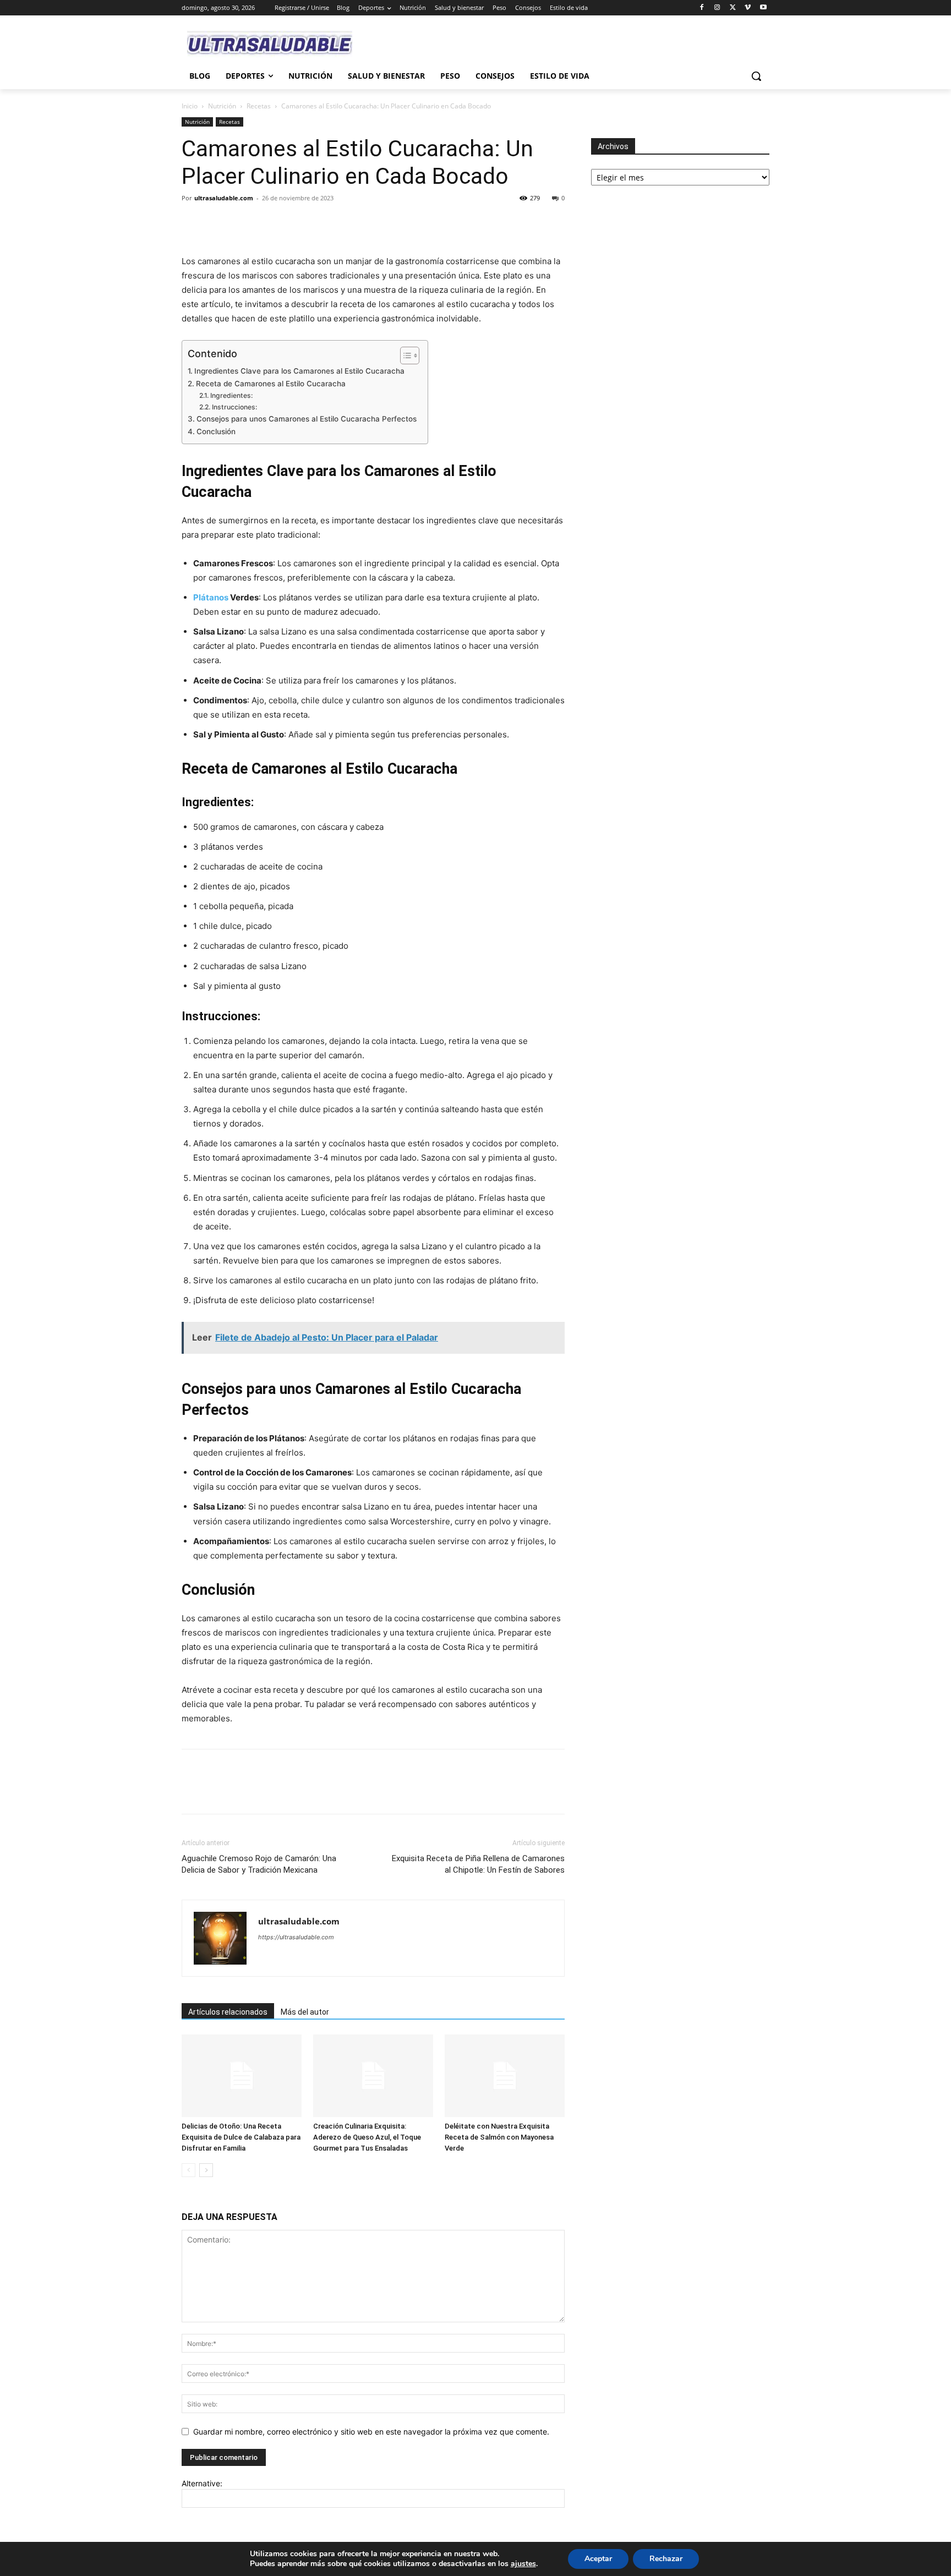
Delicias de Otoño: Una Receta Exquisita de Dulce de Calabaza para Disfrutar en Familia (241, 2137)
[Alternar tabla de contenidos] (404, 356)
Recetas (259, 106)
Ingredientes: (231, 395)
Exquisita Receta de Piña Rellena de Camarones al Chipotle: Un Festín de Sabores (478, 1864)
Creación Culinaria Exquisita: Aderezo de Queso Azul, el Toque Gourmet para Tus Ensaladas (367, 2137)
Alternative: (202, 2483)
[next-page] (206, 2170)
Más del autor (305, 2012)
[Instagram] (717, 8)
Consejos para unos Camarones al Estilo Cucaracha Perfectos (307, 419)
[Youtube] (763, 8)
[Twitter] (733, 8)
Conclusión (216, 431)
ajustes (523, 2564)
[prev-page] (188, 2170)
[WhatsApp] (269, 223)
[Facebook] (702, 8)
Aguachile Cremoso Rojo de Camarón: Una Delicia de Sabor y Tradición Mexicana (259, 1864)
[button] (756, 76)
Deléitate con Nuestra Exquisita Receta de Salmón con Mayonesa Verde (499, 2137)
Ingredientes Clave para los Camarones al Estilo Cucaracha (299, 371)
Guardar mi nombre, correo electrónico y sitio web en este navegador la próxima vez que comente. (371, 2432)
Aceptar (598, 2559)
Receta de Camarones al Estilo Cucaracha (271, 384)
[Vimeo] (748, 8)
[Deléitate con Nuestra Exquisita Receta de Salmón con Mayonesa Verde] (505, 2076)
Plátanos (211, 597)
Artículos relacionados (228, 2012)
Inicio (190, 106)
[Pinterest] (243, 223)
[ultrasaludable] (270, 44)
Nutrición (222, 106)
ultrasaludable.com (224, 198)
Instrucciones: (234, 407)
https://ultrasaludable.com (296, 1937)
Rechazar (666, 2559)
